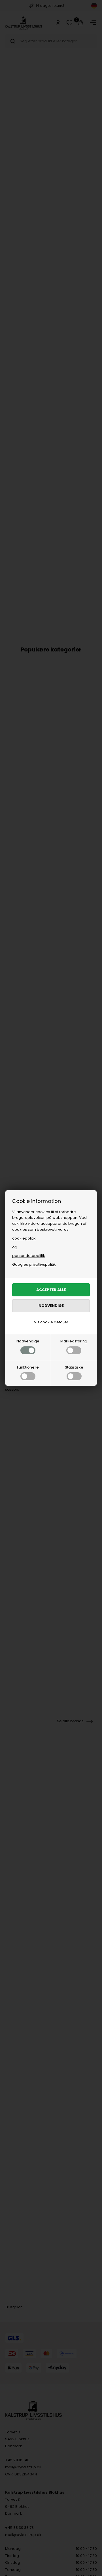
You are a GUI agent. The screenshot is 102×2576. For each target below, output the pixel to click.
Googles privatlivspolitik (34, 1264)
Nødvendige (28, 1341)
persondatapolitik (29, 1256)
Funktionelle (28, 1367)
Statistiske (74, 1367)
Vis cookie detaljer (51, 1322)
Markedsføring (74, 1341)
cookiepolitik (24, 1238)
